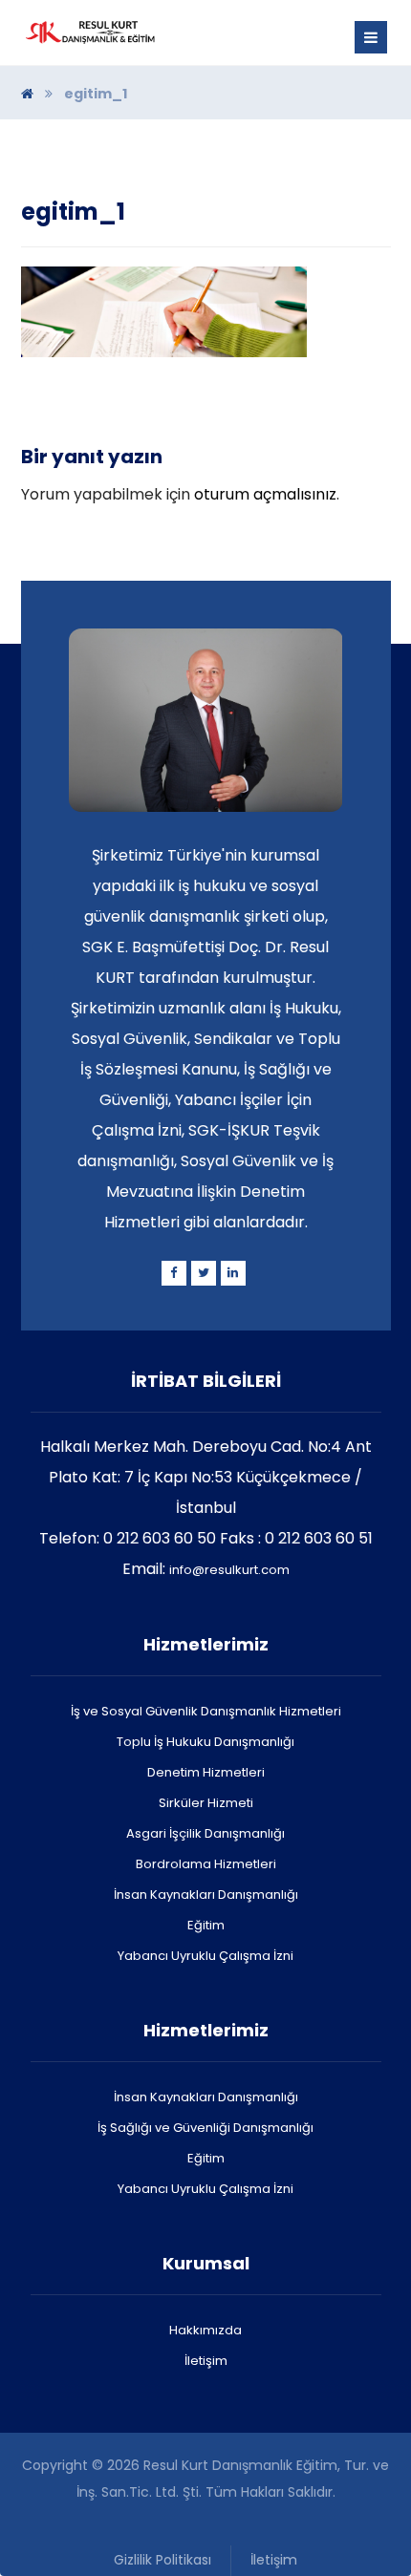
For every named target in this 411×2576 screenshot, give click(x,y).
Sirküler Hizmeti (206, 1803)
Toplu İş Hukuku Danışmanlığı (205, 1742)
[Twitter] (204, 1273)
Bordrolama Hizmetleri (206, 1864)
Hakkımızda (205, 2330)
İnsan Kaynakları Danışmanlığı (206, 1895)
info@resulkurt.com (229, 1570)
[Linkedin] (233, 1273)
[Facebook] (174, 1273)
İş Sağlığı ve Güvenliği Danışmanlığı (205, 2128)
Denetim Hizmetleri (206, 1772)
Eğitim (206, 1925)
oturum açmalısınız (265, 494)
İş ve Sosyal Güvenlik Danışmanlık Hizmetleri (206, 1711)
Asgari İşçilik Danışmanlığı (205, 1833)
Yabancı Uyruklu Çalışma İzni (205, 1956)
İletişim (206, 2361)
